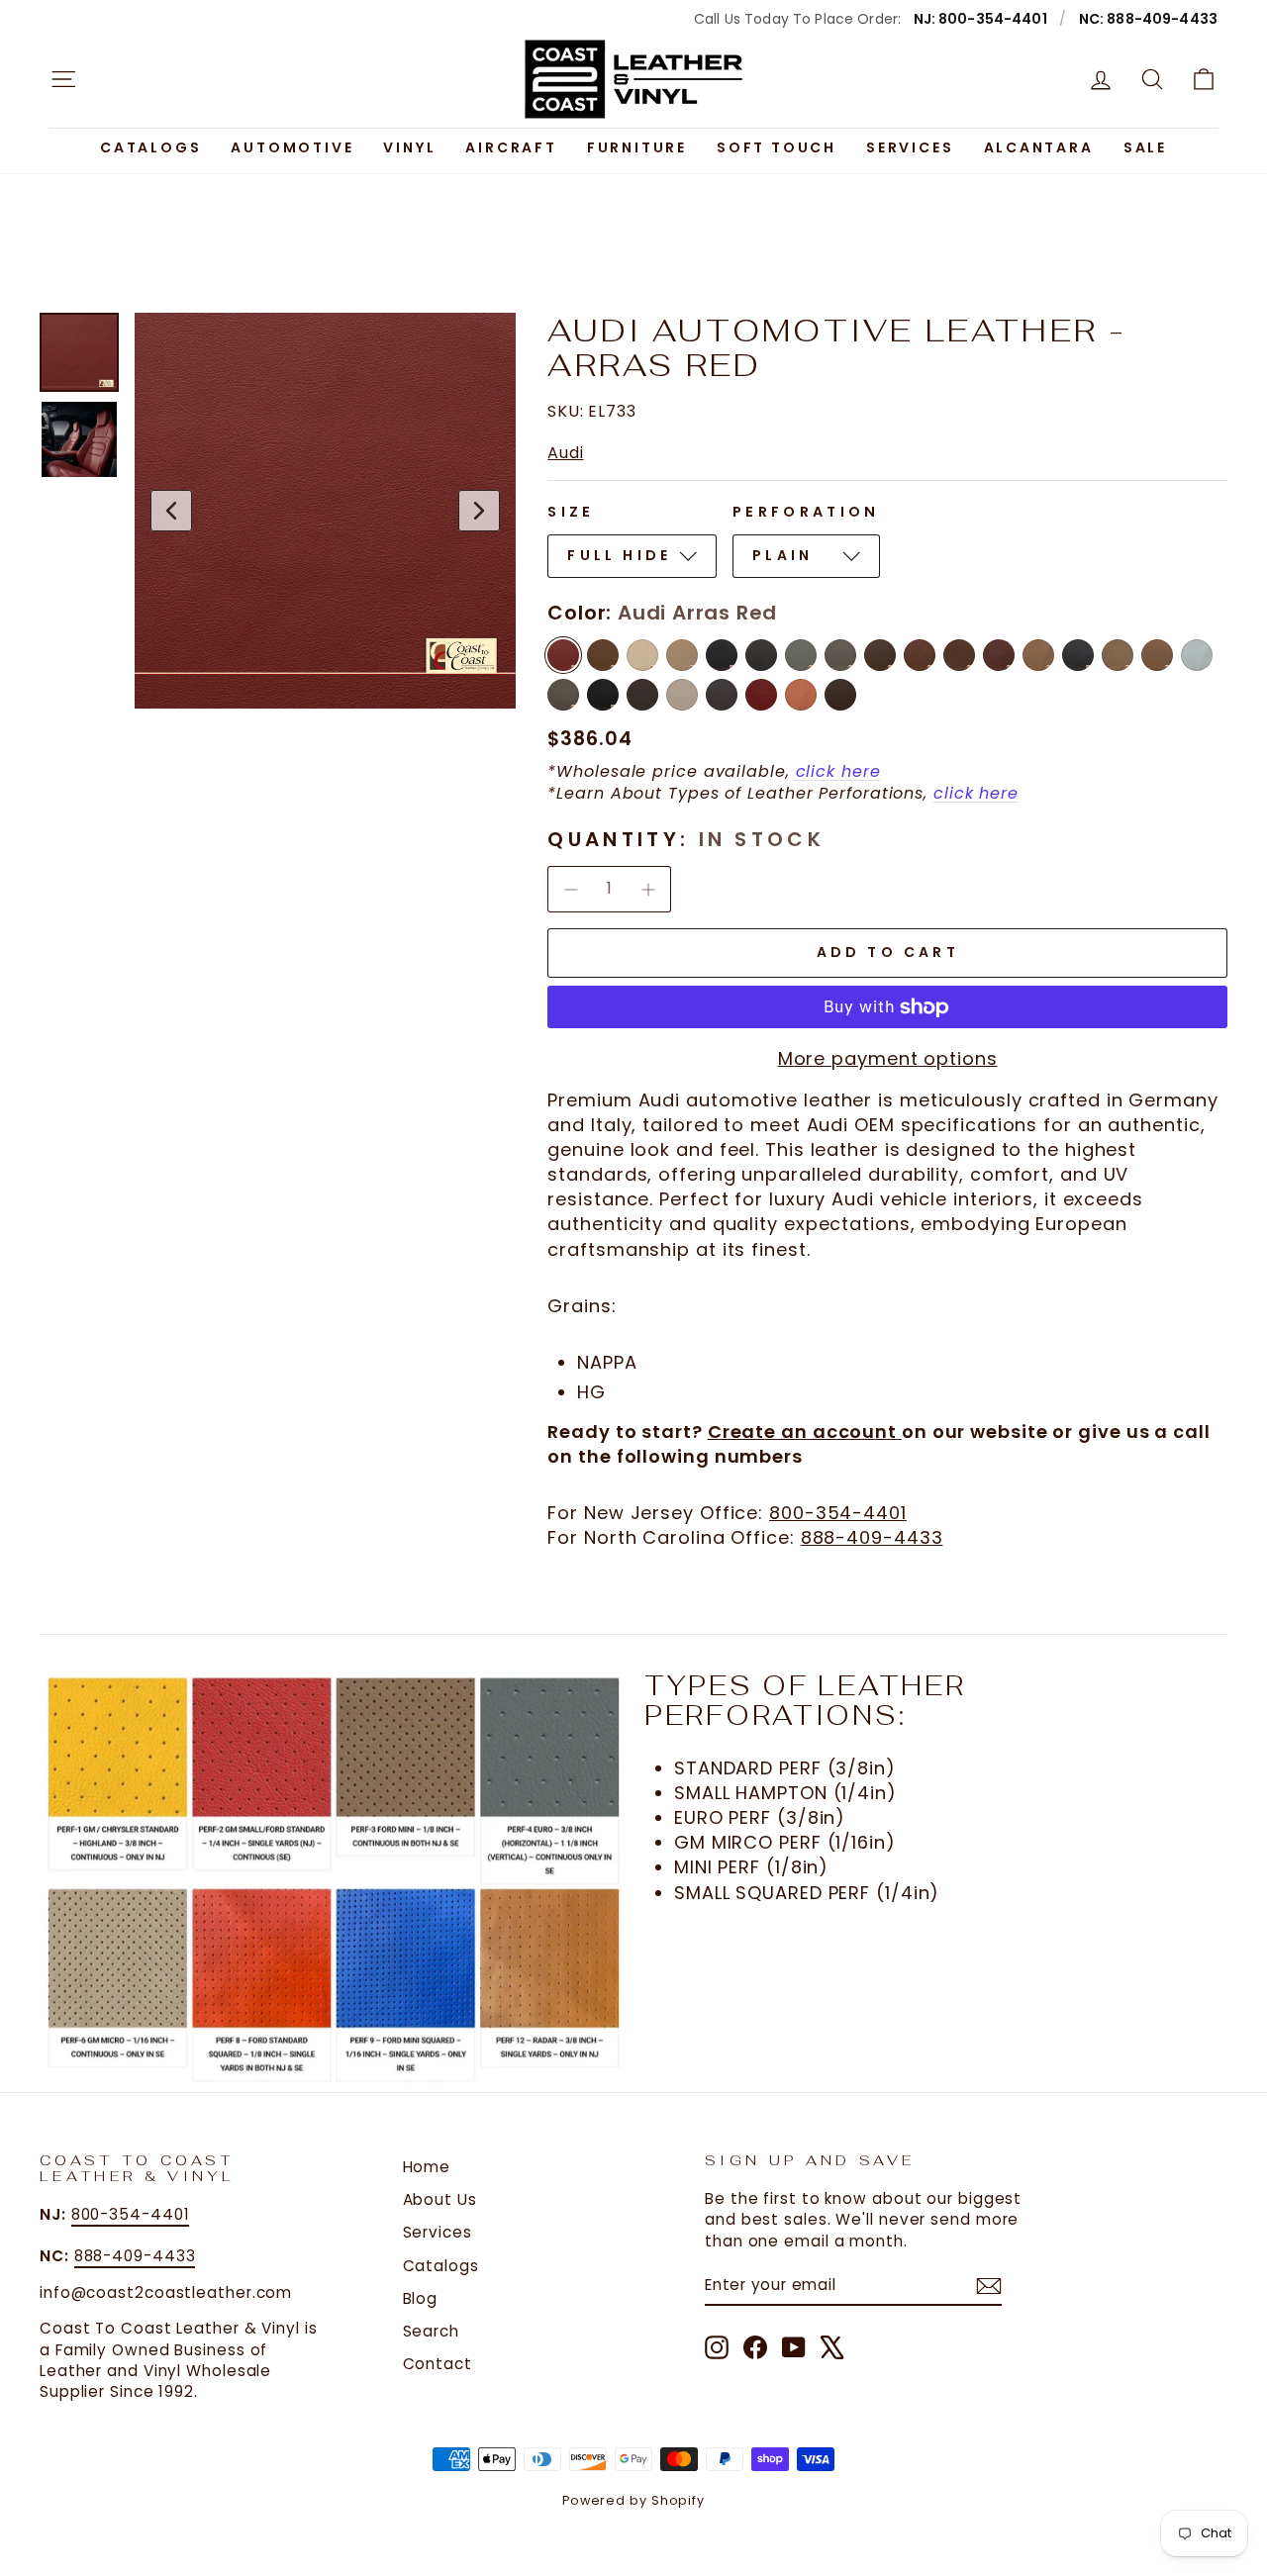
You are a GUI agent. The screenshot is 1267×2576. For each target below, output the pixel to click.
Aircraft (511, 147)
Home (427, 2167)
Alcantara (1039, 147)
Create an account (805, 1431)
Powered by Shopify (633, 2500)
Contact (438, 2364)
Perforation (806, 512)
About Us (440, 2199)
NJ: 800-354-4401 (980, 19)
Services (910, 147)
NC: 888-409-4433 (1148, 19)
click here (838, 771)
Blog (421, 2298)
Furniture (637, 147)
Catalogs (150, 147)
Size (571, 512)
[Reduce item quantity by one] (570, 889)
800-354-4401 (838, 1513)
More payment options (888, 1058)
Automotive (292, 147)
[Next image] (479, 511)
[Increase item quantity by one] (648, 889)
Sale (1145, 147)
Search (431, 2331)
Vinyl (409, 147)
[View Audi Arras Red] (79, 352)
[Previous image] (171, 511)
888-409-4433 (872, 1537)
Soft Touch (777, 147)
